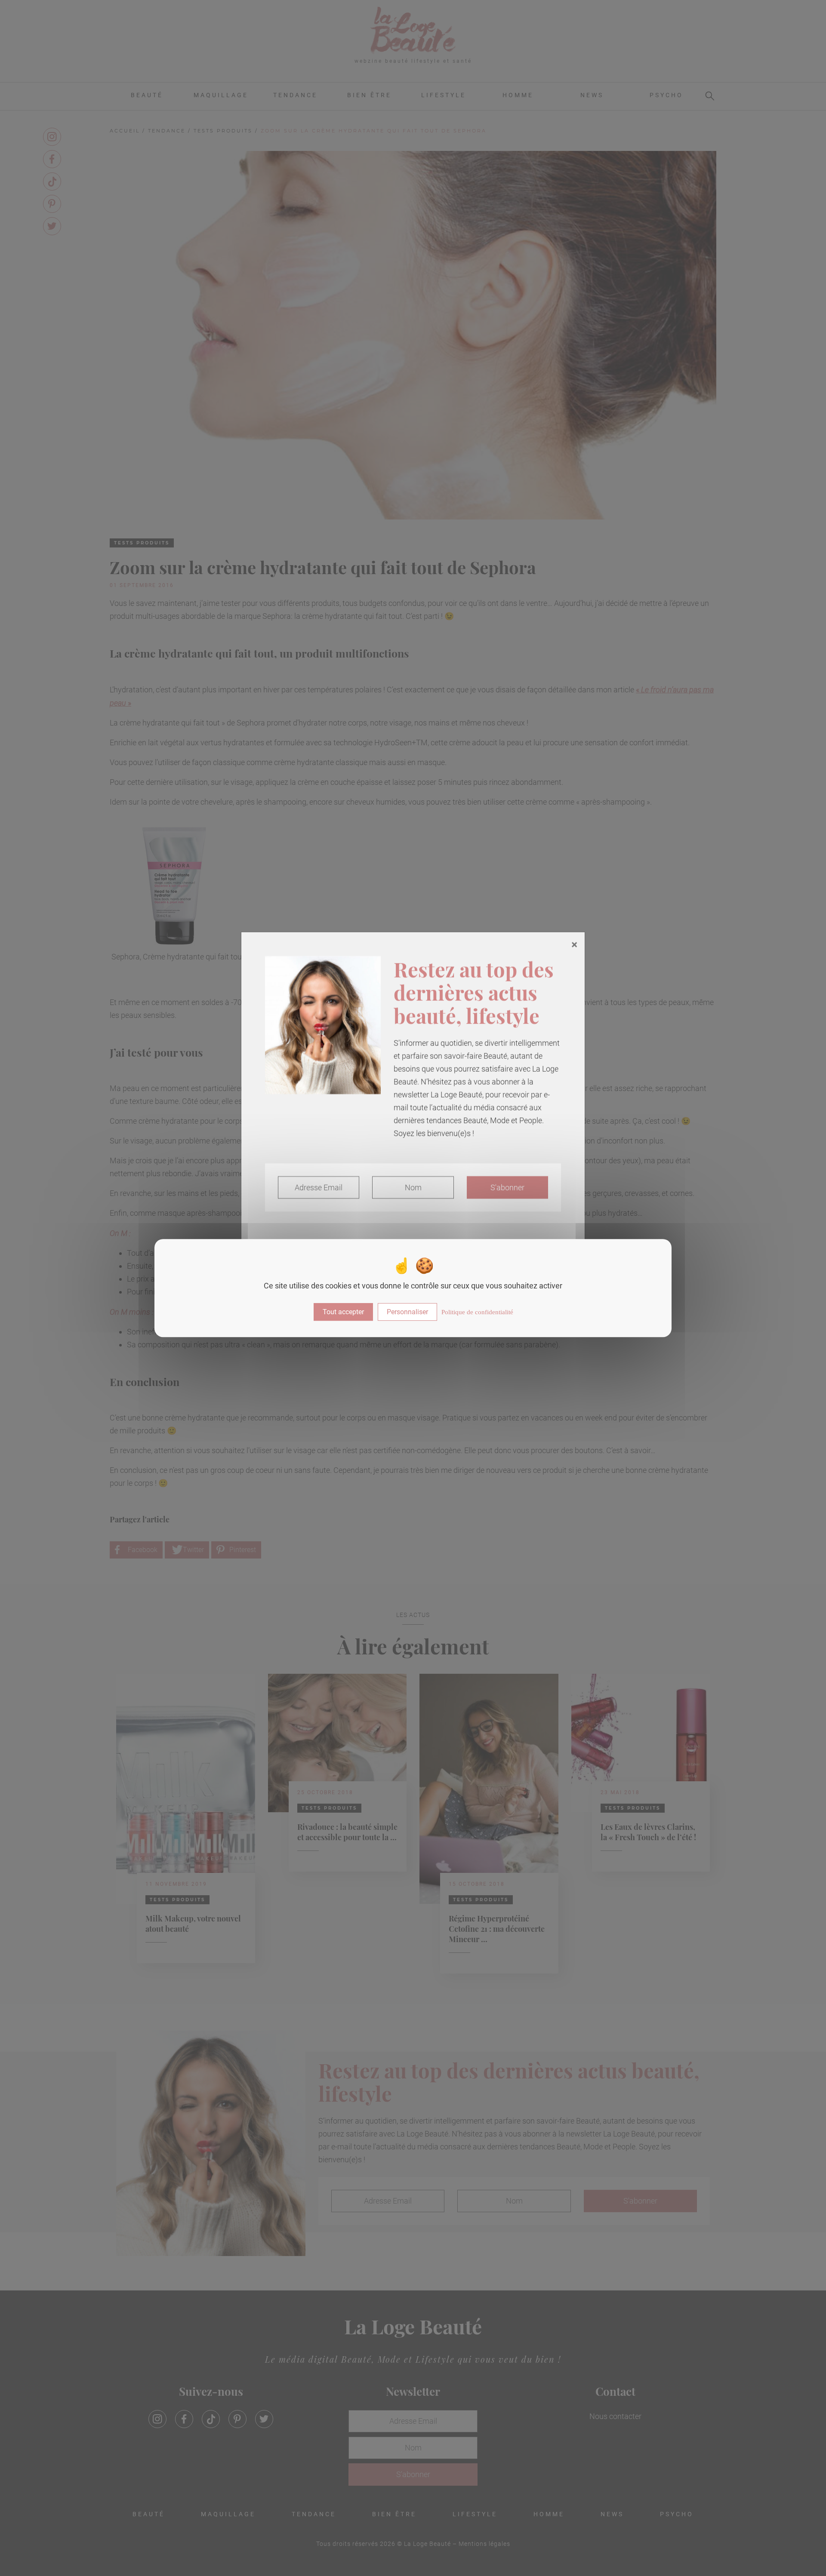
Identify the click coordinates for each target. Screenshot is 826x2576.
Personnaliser (407, 1312)
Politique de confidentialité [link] (477, 1312)
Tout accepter (343, 1312)
